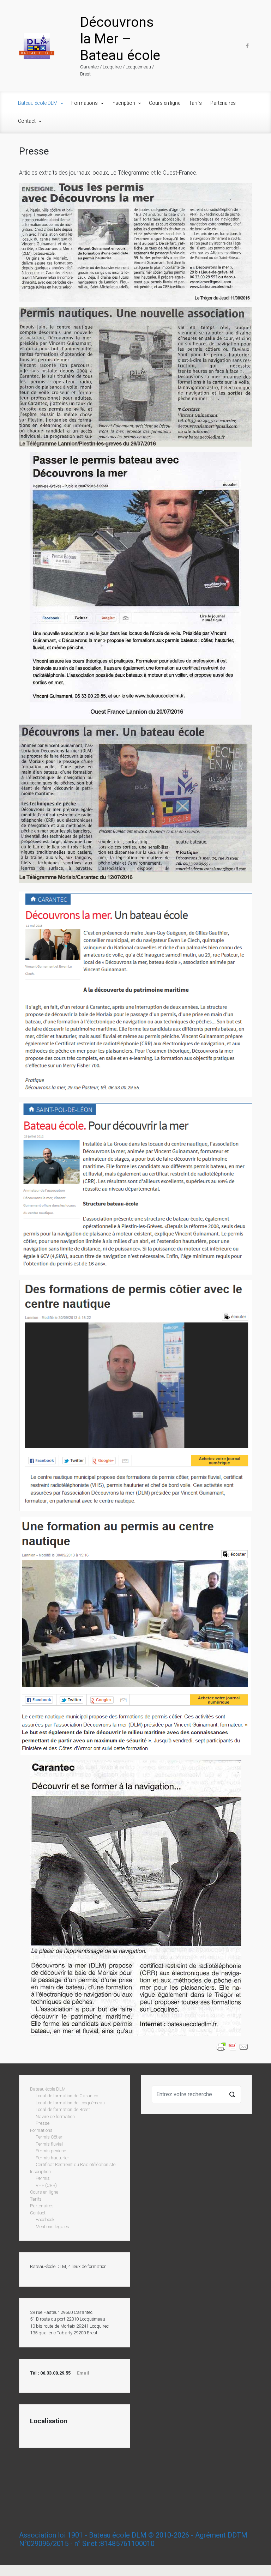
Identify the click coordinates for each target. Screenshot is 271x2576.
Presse (43, 2123)
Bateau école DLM (38, 103)
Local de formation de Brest (63, 2109)
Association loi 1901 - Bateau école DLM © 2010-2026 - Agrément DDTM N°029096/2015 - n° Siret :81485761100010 (133, 2539)
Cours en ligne (165, 103)
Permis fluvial (49, 2144)
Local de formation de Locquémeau (70, 2103)
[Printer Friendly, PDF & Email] (233, 2046)
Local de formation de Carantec (67, 2096)
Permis (43, 2178)
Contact (27, 121)
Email (83, 2373)
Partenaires (223, 103)
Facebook (45, 2220)
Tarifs (195, 103)
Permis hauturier (52, 2158)
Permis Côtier (49, 2137)
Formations (85, 103)
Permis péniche (51, 2151)
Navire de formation (55, 2117)
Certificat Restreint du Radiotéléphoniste (76, 2164)
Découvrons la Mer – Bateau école (120, 39)
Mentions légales (52, 2227)
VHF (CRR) (46, 2185)
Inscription (123, 103)
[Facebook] (246, 46)
